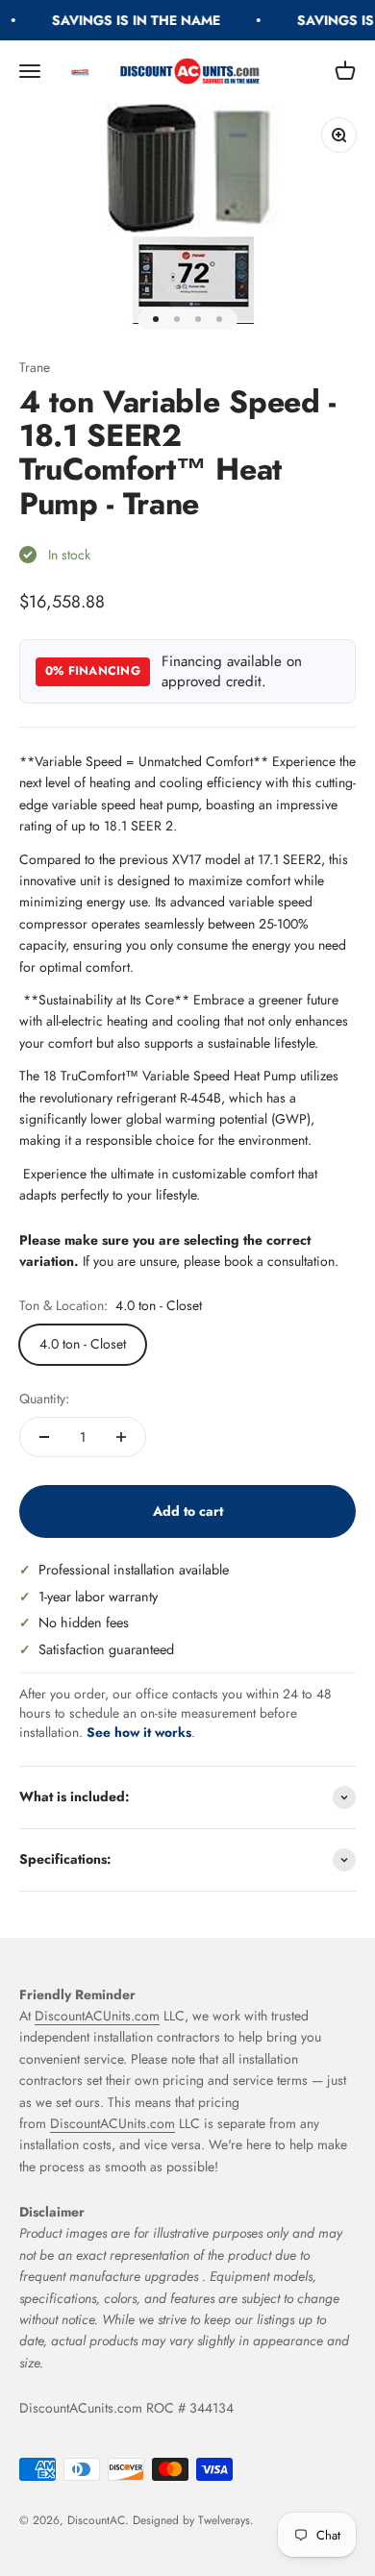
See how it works (139, 1732)
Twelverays (224, 2520)
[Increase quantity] (121, 1437)
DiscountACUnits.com (97, 2016)
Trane (35, 367)
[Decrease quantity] (44, 1437)
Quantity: (44, 1399)
